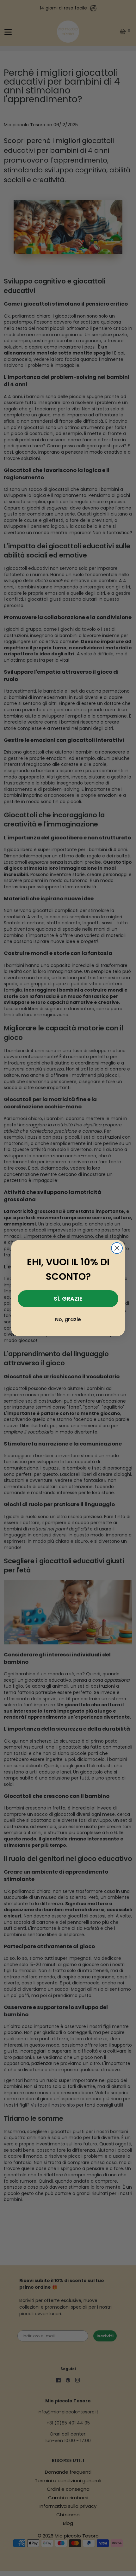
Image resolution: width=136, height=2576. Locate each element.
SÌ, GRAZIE (68, 1299)
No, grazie (68, 1319)
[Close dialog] (117, 1248)
